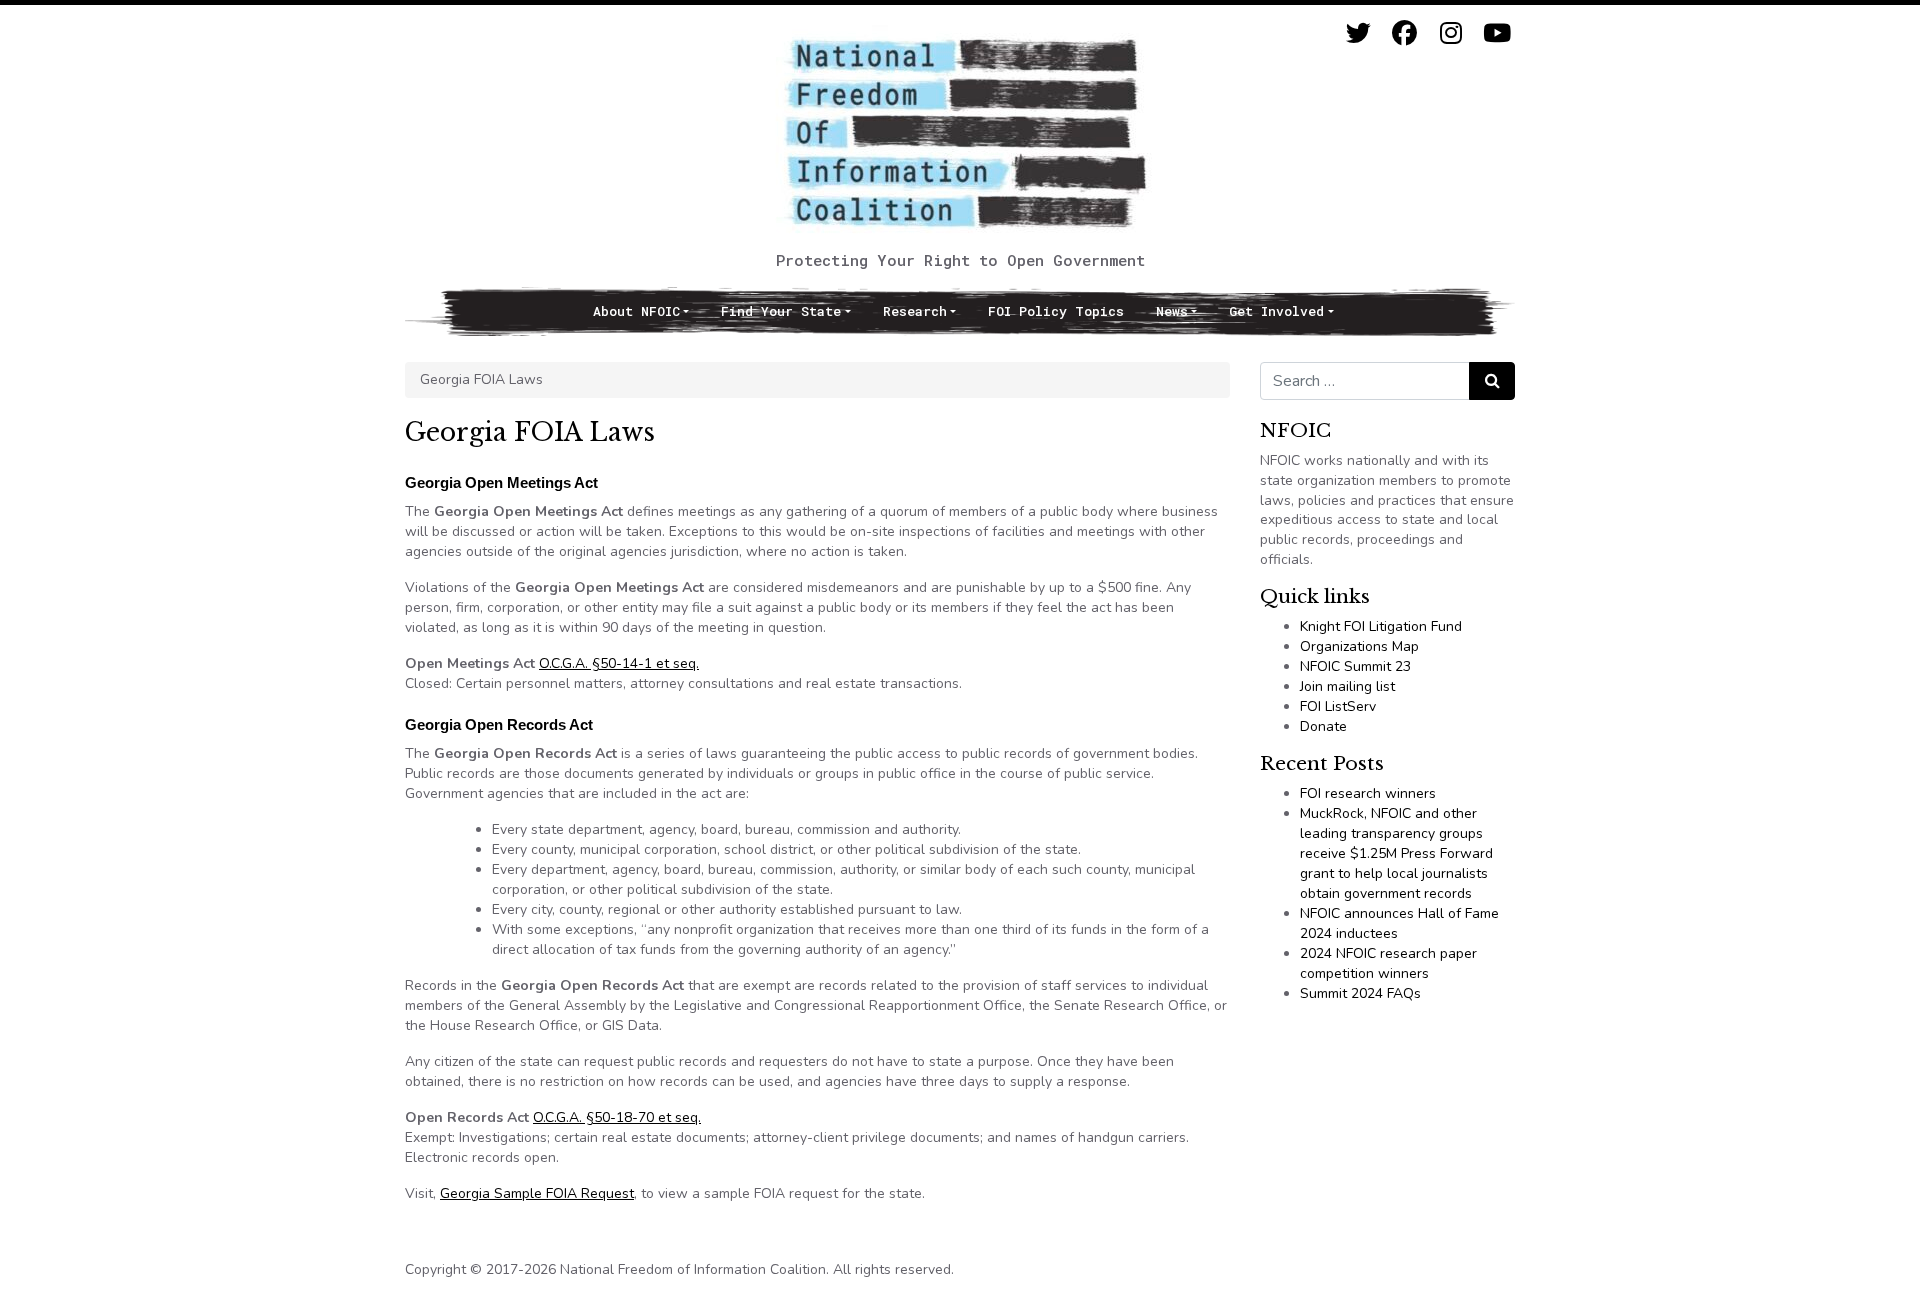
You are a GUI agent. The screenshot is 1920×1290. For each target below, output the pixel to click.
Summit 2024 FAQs (1360, 993)
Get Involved (1276, 311)
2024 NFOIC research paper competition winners (1388, 963)
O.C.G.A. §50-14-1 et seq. (619, 663)
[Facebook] (1404, 33)
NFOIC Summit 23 (1355, 666)
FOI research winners (1368, 793)
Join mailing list (1347, 686)
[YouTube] (1496, 33)
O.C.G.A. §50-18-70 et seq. (617, 1117)
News (1172, 311)
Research (915, 311)
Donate (1323, 726)
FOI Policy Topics (1056, 311)
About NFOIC (636, 311)
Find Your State (781, 311)
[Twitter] (1358, 33)
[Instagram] (1450, 33)
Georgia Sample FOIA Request (537, 1193)
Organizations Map (1359, 646)
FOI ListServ (1338, 706)
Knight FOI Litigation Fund (1381, 626)
